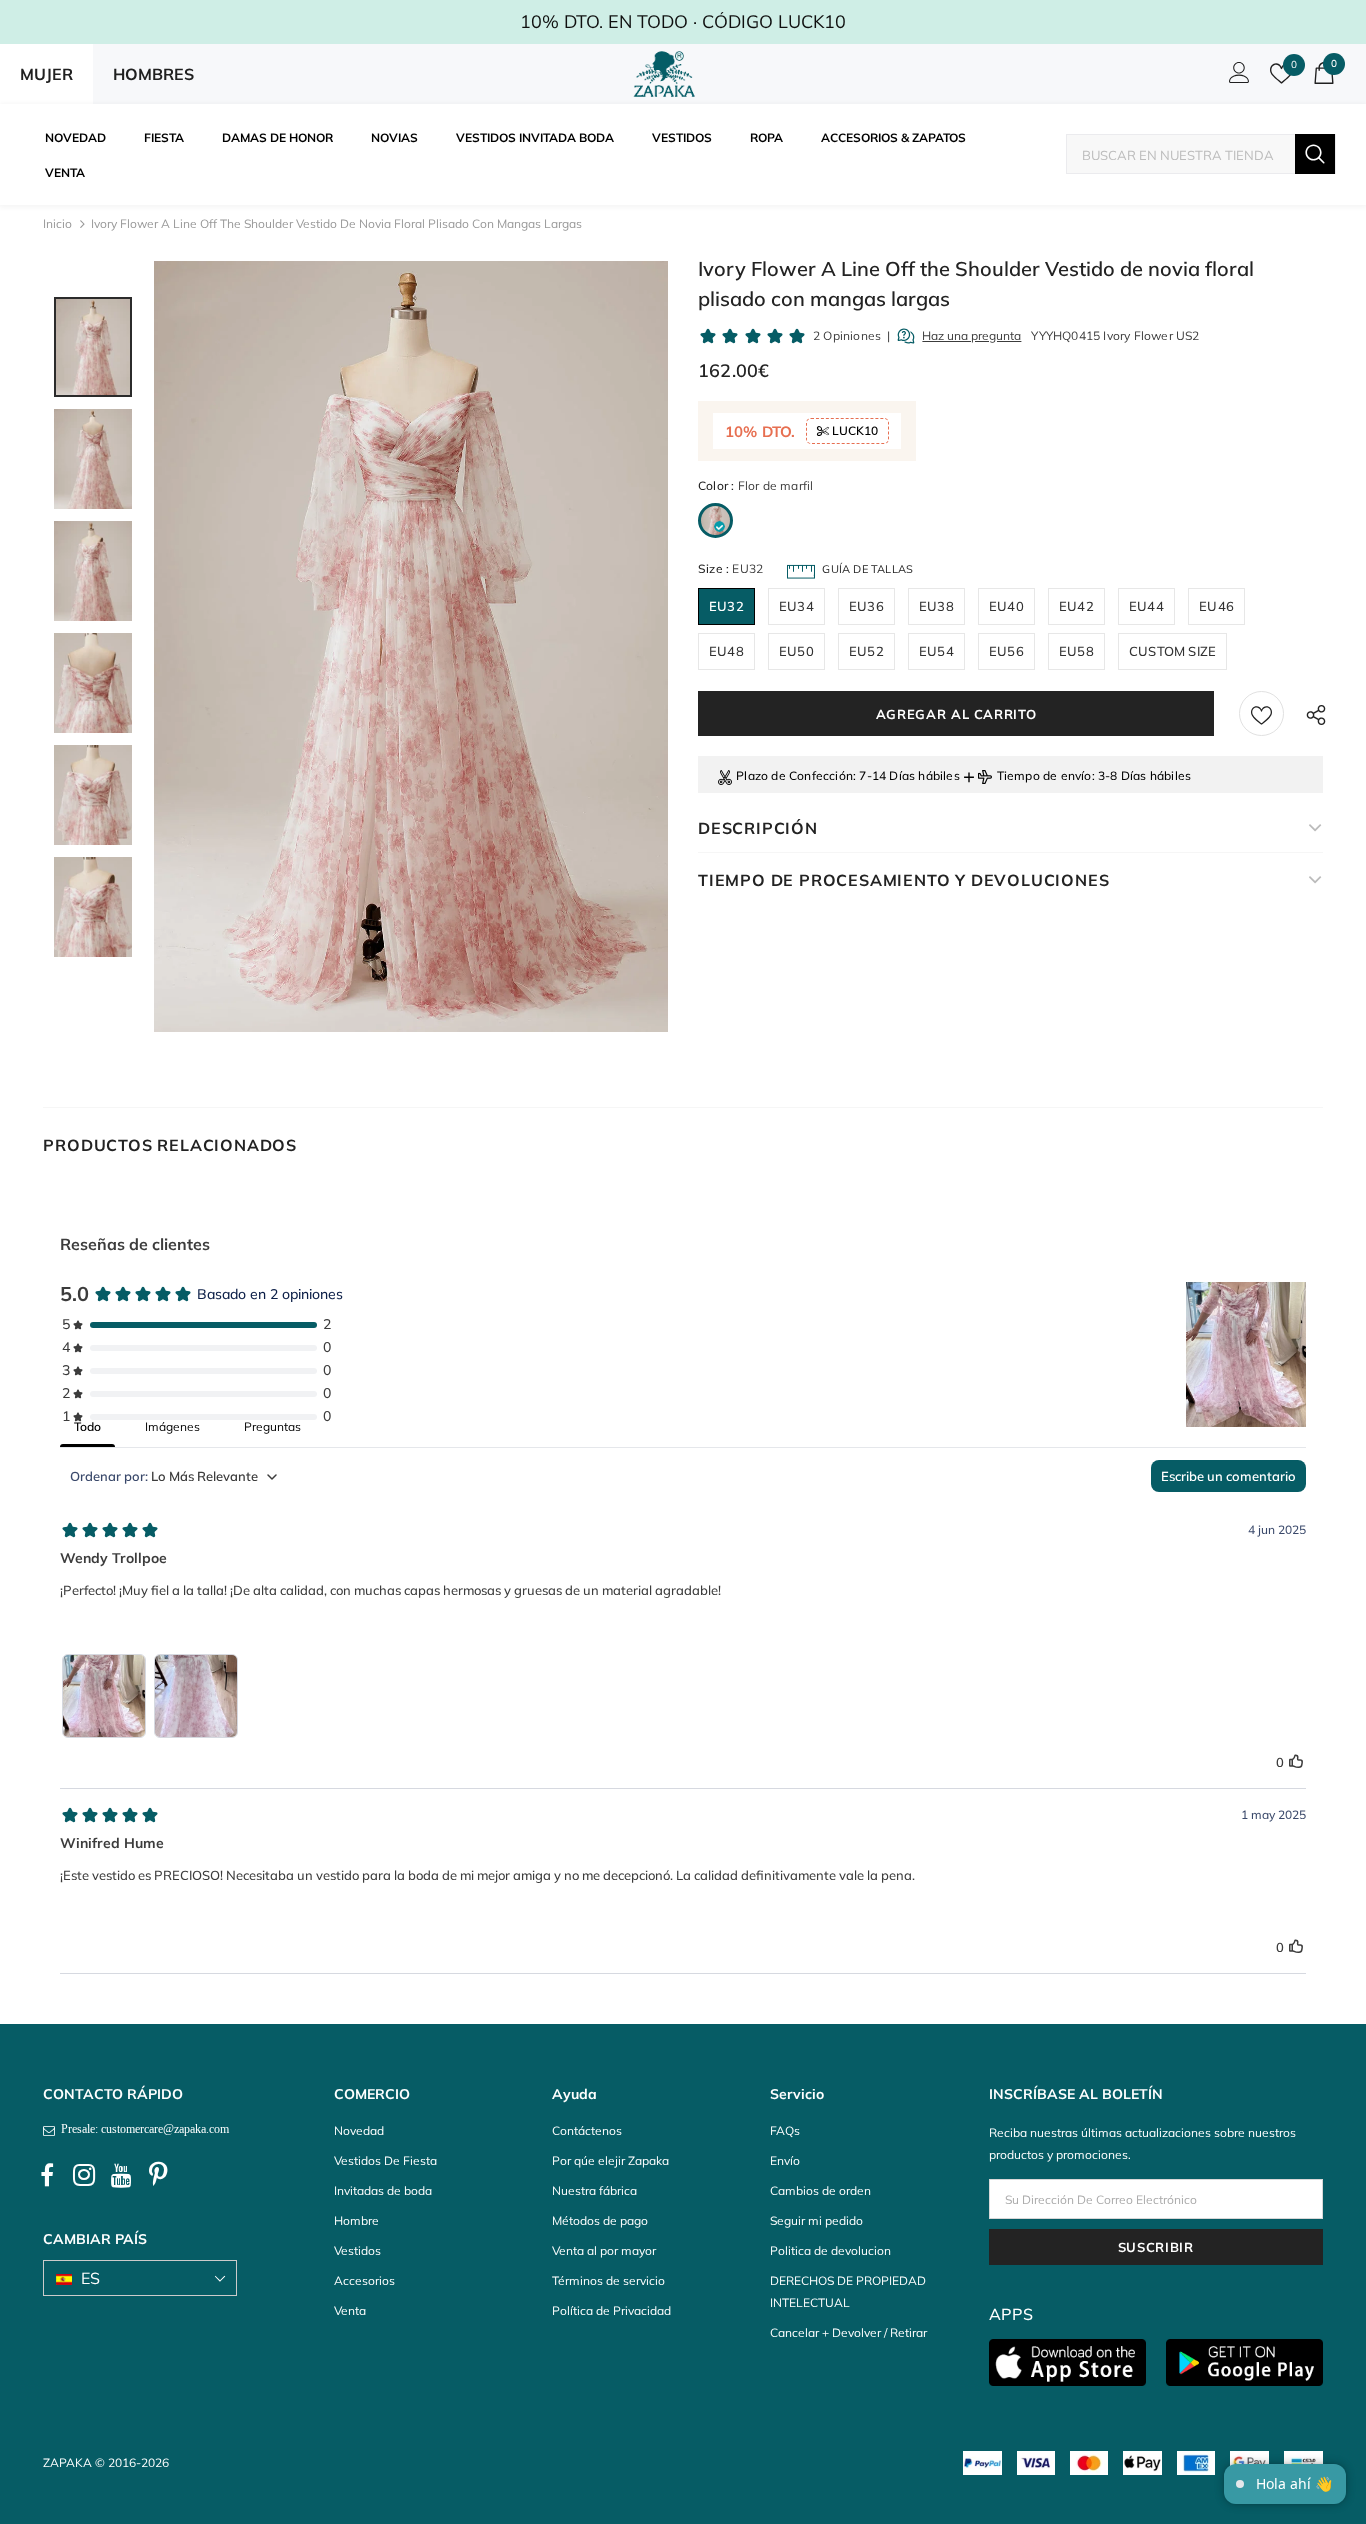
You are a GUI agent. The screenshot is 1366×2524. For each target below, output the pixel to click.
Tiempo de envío (1044, 775)
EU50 (796, 651)
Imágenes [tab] (172, 1426)
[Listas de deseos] (1261, 713)
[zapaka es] (668, 74)
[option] (411, 646)
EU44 (1146, 606)
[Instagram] (84, 2176)
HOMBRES (153, 74)
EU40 (1006, 606)
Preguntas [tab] (272, 1426)
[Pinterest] (158, 2176)
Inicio (57, 223)
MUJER (46, 74)
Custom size (1172, 651)
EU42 (1076, 606)
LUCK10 (853, 430)
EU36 (866, 606)
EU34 (796, 606)
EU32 (726, 606)
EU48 (726, 651)
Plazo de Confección (794, 775)
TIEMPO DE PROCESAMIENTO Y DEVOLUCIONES (903, 880)
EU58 (1076, 651)
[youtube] (121, 2176)
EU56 (1006, 651)
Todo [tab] (87, 1426)
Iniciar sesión (1236, 78)
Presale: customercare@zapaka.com (142, 2129)
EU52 (866, 651)
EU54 (936, 651)
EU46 (1216, 606)
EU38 (936, 606)
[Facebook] (47, 2176)
